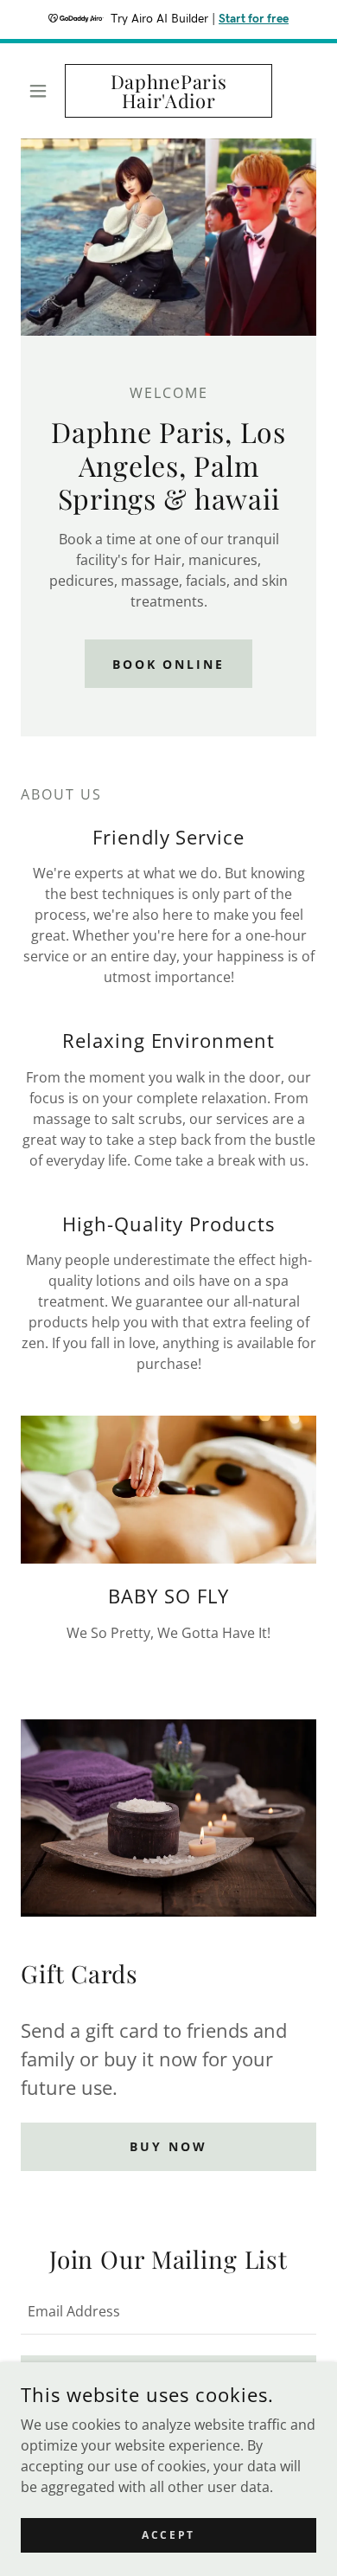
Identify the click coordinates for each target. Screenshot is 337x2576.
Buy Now (168, 2146)
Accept (168, 2535)
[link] (168, 91)
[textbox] (168, 2311)
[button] (43, 91)
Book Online (169, 664)
